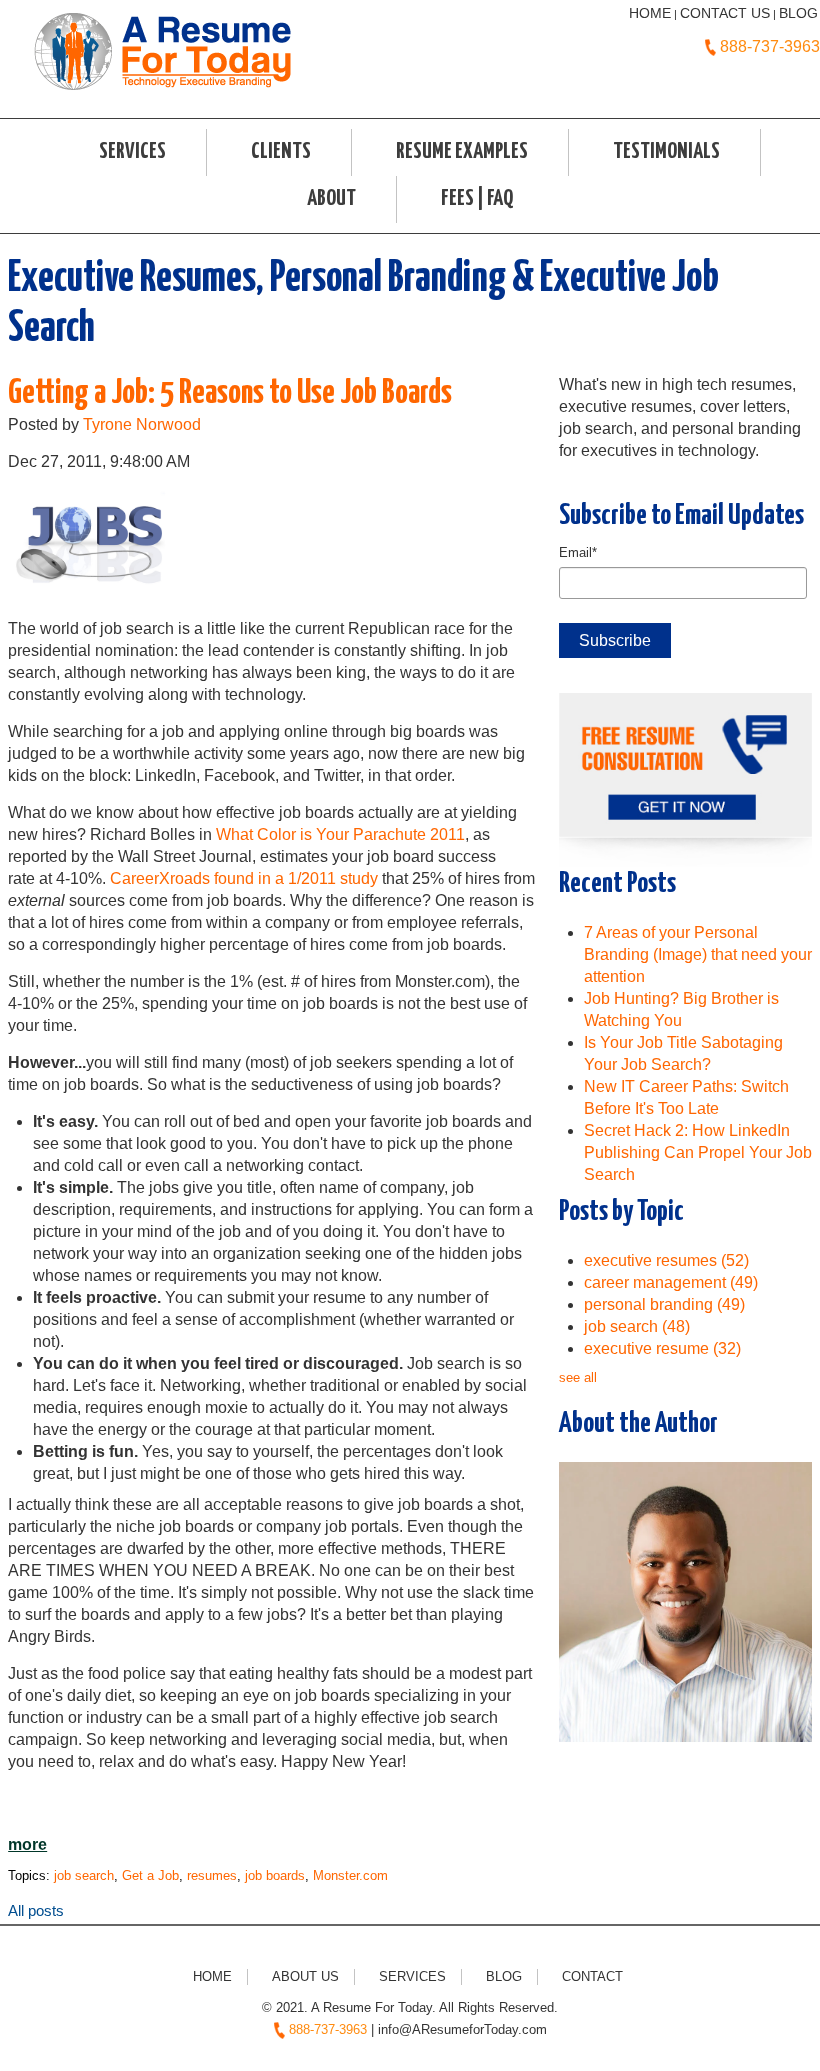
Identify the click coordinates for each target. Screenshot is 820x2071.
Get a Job (150, 1875)
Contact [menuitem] (592, 1976)
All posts (36, 1910)
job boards (275, 1875)
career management (671, 1282)
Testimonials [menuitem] (666, 152)
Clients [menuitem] (281, 152)
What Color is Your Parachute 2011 (340, 834)
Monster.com (350, 1875)
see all (578, 1377)
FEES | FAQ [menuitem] (477, 199)
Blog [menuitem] (504, 1976)
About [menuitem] (331, 199)
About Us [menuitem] (305, 1976)
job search (84, 1875)
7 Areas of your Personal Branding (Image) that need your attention (698, 954)
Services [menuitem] (132, 152)
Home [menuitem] (212, 1976)
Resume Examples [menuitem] (462, 152)
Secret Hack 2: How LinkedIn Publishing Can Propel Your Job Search (698, 1152)
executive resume (662, 1348)
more (27, 1844)
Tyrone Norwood (142, 424)
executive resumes (666, 1260)
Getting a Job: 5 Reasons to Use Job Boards (230, 393)
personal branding (664, 1304)
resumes (212, 1875)
